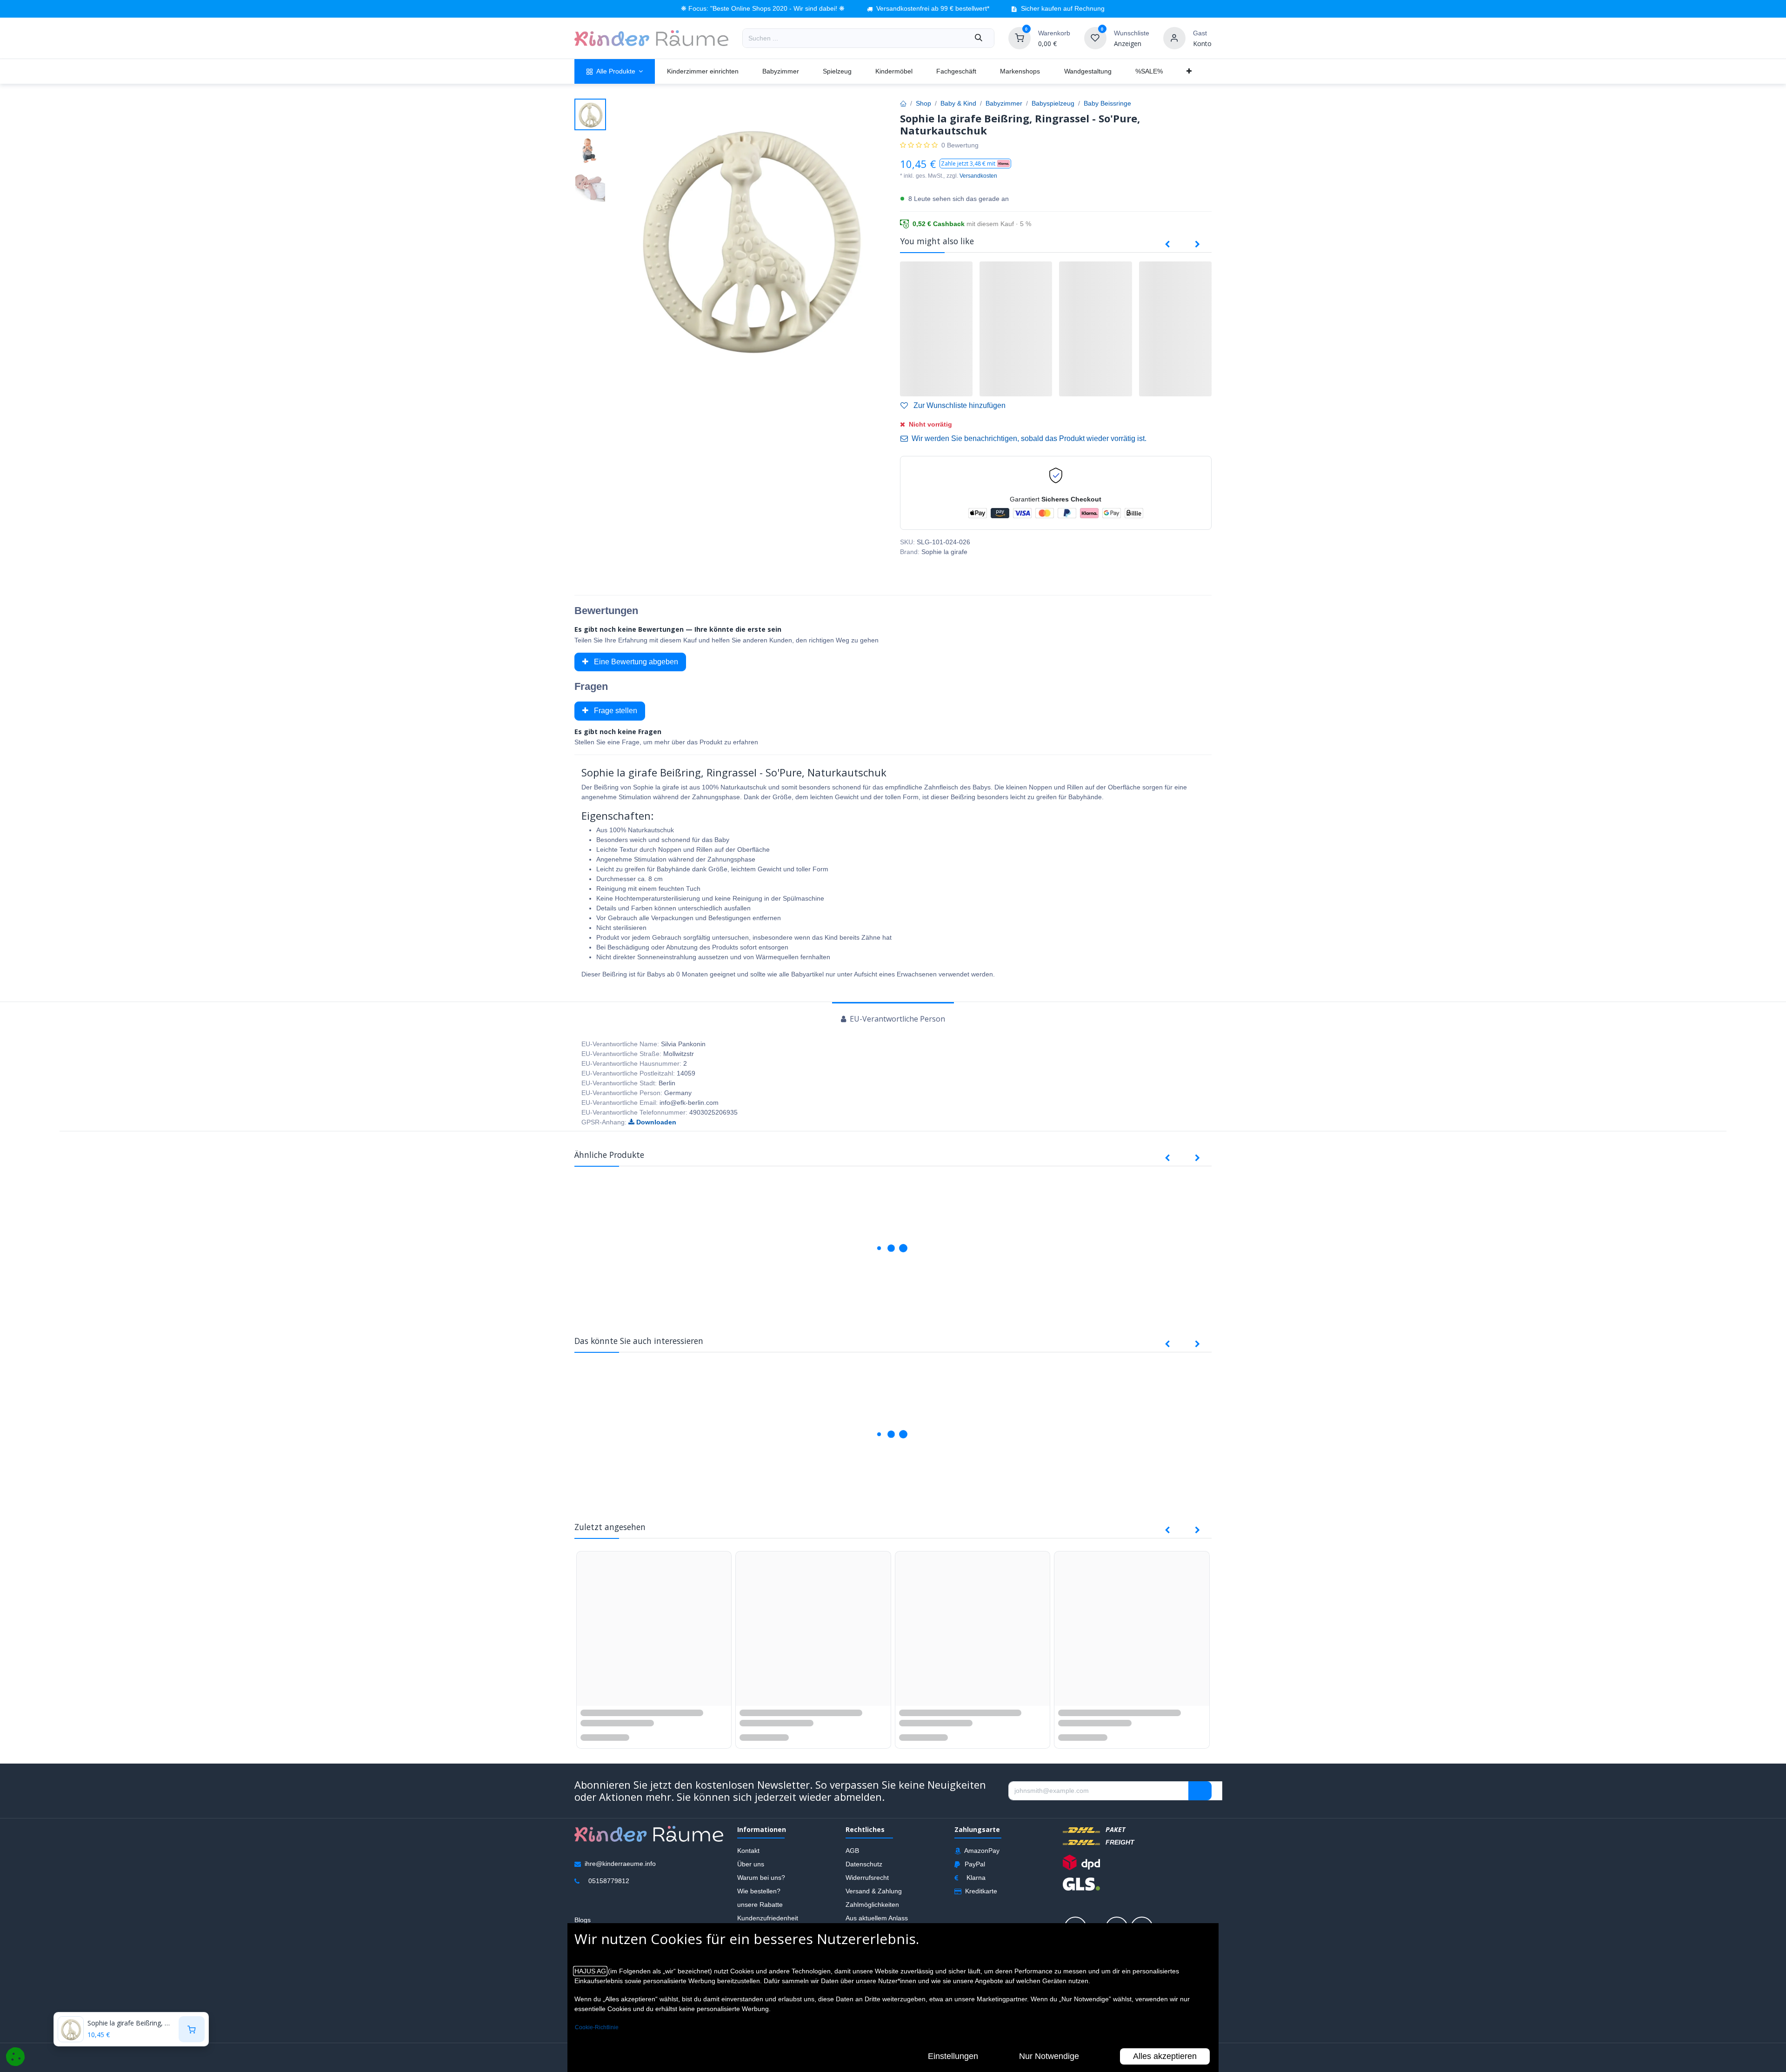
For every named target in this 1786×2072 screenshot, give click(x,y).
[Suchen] (979, 38)
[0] (1020, 38)
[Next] (1197, 245)
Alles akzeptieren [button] (1165, 2056)
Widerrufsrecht (867, 1886)
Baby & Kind (958, 103)
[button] (975, 164)
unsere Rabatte (760, 1913)
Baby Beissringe (1107, 103)
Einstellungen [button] (953, 2056)
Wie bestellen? (759, 1900)
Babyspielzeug (1053, 103)
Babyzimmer (1004, 103)
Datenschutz (864, 1873)
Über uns (751, 1873)
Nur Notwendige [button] (1049, 2056)
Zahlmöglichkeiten (872, 1913)
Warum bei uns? (761, 1886)
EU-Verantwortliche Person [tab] (896, 1019)
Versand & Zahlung (874, 1900)
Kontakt (748, 1859)
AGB (852, 1859)
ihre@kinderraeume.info (620, 1872)
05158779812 (609, 1890)
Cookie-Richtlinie (597, 2027)
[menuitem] (615, 71)
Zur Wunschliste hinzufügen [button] (959, 405)
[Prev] (1167, 245)
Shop (923, 103)
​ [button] (1200, 1800)
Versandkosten (978, 176)
